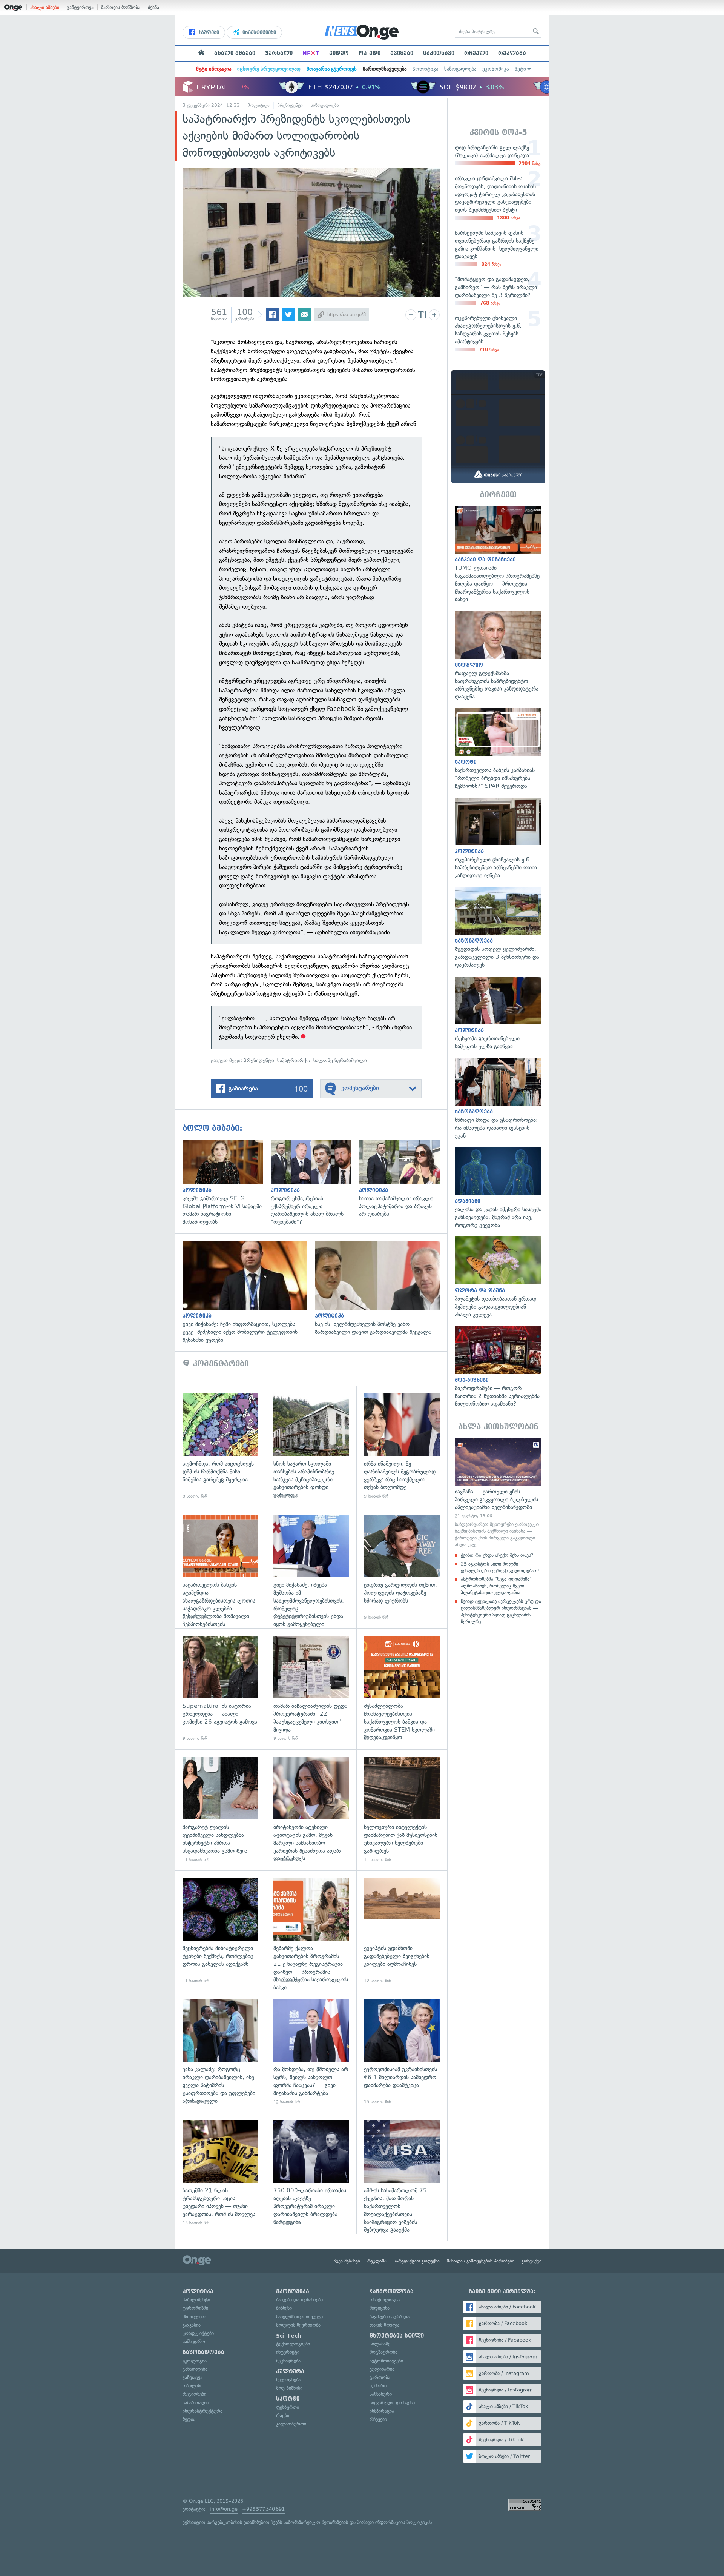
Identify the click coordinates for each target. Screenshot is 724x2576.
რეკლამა (512, 53)
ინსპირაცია (382, 2411)
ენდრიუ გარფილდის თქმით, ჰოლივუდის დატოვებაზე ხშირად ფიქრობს (402, 1568)
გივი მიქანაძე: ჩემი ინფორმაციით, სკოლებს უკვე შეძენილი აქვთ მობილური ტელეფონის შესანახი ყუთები (249, 1292)
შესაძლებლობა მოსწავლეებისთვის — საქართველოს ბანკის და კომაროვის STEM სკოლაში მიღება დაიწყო (402, 1689)
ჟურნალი (279, 53)
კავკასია (192, 2325)
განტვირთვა (80, 7)
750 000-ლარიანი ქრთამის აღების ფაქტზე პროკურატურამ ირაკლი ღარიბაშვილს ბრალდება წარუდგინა (311, 2173)
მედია (189, 2419)
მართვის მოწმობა (121, 7)
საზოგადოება (460, 69)
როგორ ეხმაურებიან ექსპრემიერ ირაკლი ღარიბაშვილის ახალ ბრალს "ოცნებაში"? (315, 1183)
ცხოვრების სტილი (397, 2336)
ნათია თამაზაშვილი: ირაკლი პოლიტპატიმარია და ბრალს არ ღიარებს (403, 1179)
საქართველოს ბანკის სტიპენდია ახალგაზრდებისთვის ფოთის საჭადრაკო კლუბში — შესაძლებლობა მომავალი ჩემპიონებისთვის (220, 1568)
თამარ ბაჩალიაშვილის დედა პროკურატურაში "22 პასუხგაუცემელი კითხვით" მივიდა (311, 1689)
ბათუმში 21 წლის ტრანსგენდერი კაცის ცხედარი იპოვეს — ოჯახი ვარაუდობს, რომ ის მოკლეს (220, 2173)
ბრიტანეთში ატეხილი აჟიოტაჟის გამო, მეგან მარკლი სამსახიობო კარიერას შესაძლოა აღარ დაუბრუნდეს (311, 1810)
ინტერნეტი (288, 2352)
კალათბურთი (291, 2424)
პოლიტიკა (425, 69)
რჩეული (476, 53)
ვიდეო (339, 53)
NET (311, 53)
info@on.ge (224, 2509)
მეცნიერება (288, 2361)
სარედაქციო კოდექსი (417, 2261)
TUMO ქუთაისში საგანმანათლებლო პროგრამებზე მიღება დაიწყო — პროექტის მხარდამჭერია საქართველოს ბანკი (498, 555)
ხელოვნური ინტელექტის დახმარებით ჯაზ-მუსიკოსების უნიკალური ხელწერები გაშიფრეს (402, 1810)
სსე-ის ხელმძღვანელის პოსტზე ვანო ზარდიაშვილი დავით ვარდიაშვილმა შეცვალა (381, 1289)
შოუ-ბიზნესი (289, 2388)
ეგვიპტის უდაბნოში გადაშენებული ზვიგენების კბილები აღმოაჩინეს (402, 1931)
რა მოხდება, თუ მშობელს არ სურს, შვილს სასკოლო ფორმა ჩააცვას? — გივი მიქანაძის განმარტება (311, 2052)
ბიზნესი (284, 2308)
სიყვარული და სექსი (392, 2403)
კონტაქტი (531, 2261)
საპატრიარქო (294, 1060)
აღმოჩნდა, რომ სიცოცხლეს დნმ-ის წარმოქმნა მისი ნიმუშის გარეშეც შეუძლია (220, 1446)
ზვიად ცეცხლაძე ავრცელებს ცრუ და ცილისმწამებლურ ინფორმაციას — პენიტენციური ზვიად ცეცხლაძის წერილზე (501, 1612)
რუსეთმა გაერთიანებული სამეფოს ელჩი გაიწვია (498, 1013)
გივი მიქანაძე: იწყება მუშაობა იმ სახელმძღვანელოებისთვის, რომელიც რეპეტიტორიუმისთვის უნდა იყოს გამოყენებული (311, 1568)
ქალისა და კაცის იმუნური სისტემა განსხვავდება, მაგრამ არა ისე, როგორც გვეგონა (498, 1188)
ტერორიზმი (195, 2308)
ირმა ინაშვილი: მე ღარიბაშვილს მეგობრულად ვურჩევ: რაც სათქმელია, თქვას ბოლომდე (402, 1446)
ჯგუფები (208, 32)
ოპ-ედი (370, 53)
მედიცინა (380, 2308)
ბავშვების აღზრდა (390, 2317)
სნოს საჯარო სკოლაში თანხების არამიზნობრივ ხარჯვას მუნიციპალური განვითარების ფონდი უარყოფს (311, 1446)
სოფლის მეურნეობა (298, 2325)
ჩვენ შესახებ (347, 2261)
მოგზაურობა (383, 2352)
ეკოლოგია (195, 2361)
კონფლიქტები (198, 2333)
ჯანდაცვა (193, 2377)
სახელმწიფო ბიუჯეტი (299, 2317)
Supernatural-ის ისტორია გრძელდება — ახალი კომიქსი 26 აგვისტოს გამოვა (220, 1689)
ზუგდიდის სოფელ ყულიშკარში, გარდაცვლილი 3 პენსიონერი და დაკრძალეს (498, 928)
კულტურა (290, 2371)
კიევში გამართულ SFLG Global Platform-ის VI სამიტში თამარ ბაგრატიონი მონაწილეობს (227, 1183)
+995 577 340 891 (263, 2509)
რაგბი (283, 2415)
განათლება (195, 2369)
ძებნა (153, 7)
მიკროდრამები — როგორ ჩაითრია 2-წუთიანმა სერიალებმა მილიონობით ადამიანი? (498, 1367)
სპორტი (288, 2399)
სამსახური (381, 2394)
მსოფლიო (194, 2317)
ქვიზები (402, 53)
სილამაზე (380, 2344)
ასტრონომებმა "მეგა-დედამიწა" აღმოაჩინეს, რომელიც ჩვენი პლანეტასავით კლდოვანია (496, 1586)
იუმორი (378, 2386)
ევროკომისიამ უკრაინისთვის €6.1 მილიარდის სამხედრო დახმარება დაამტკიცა (402, 2052)
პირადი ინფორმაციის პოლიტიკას (394, 2522)
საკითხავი (439, 53)
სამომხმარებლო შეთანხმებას (316, 2522)
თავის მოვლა (384, 2325)
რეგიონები (194, 2394)
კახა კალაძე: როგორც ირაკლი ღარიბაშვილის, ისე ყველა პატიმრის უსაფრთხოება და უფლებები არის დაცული (220, 2052)
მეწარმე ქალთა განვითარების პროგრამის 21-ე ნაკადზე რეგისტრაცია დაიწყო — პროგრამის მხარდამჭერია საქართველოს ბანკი (311, 1931)
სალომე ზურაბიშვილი (340, 1060)
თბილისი (193, 2386)
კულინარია (382, 2369)
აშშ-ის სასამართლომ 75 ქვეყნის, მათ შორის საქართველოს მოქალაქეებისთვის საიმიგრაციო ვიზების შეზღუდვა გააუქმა (402, 2173)
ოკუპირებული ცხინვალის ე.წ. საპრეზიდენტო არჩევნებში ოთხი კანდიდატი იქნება (498, 839)
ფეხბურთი (288, 2407)
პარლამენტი (196, 2300)
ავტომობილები (386, 2361)
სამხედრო (194, 2341)
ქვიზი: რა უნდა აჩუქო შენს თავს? (497, 1555)
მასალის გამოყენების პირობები (481, 2261)
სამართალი (196, 2403)
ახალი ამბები (45, 7)
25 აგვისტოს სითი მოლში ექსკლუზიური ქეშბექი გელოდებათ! (500, 1567)
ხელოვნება (288, 2380)
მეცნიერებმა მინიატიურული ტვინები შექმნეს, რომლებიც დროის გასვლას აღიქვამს (220, 1931)
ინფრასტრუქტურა (202, 2411)
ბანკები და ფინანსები (299, 2300)
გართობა (380, 2377)
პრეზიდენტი (290, 105)
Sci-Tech (289, 2336)
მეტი (520, 69)
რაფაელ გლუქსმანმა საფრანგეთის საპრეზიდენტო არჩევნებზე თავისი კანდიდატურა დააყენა (498, 656)
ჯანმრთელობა (392, 2291)
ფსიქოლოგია (385, 2300)
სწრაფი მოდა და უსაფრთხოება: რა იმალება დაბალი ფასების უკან (498, 1099)
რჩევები (378, 2419)
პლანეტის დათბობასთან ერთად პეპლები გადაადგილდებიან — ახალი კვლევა (498, 1277)
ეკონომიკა (495, 69)
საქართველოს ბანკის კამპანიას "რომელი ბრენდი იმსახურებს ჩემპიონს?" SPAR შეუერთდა (498, 749)
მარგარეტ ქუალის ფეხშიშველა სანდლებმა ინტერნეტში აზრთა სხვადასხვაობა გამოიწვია (220, 1810)
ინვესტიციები (258, 32)
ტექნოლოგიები (293, 2344)
